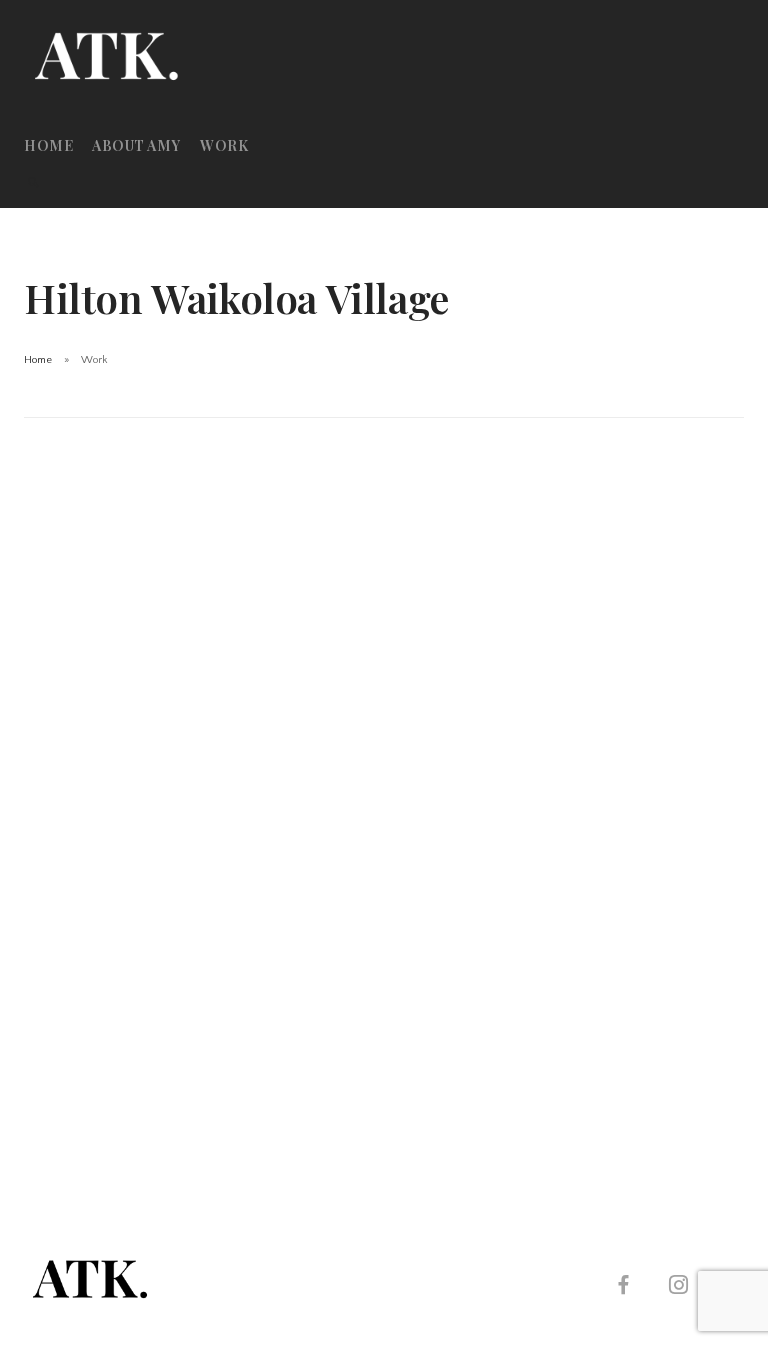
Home (48, 145)
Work (224, 145)
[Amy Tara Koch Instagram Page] (678, 1287)
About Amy (136, 145)
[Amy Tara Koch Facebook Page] (623, 1287)
